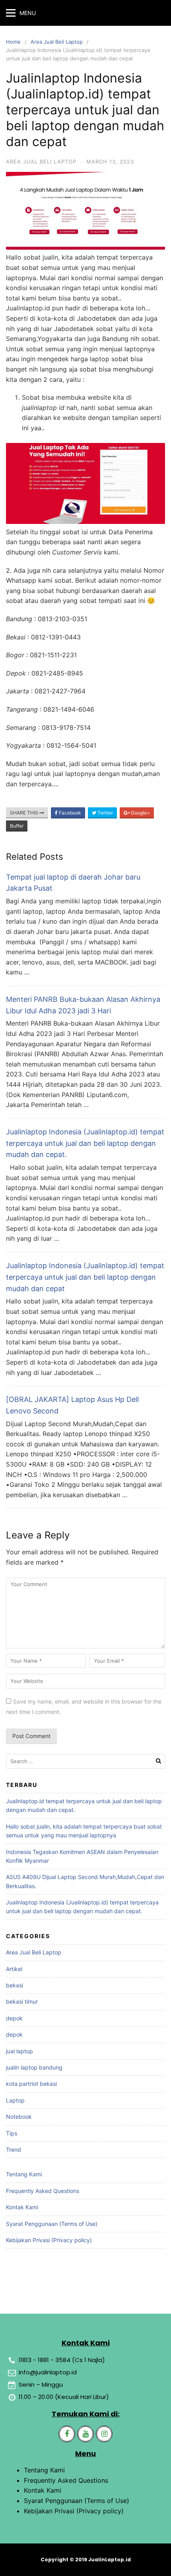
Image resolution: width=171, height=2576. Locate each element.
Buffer (17, 826)
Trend (14, 2150)
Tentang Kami (24, 2174)
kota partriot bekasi (31, 2084)
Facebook (69, 813)
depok (14, 2018)
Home (13, 42)
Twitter (105, 813)
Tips (12, 2133)
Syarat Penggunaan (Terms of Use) (52, 2224)
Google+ (140, 813)
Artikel (14, 1969)
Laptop (15, 2100)
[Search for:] (85, 1761)
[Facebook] (67, 2434)
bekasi (15, 1985)
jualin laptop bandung (34, 2067)
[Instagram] (104, 2434)
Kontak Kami (22, 2207)
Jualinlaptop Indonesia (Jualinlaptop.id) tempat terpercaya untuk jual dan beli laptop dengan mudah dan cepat (85, 1277)
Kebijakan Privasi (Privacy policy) (49, 2240)
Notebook (19, 2117)
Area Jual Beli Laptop (57, 42)
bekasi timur (22, 2001)
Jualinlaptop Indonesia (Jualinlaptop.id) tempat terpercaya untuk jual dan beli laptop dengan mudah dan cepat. (85, 1143)
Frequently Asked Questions (43, 2191)
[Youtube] (85, 2434)
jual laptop (19, 2051)
